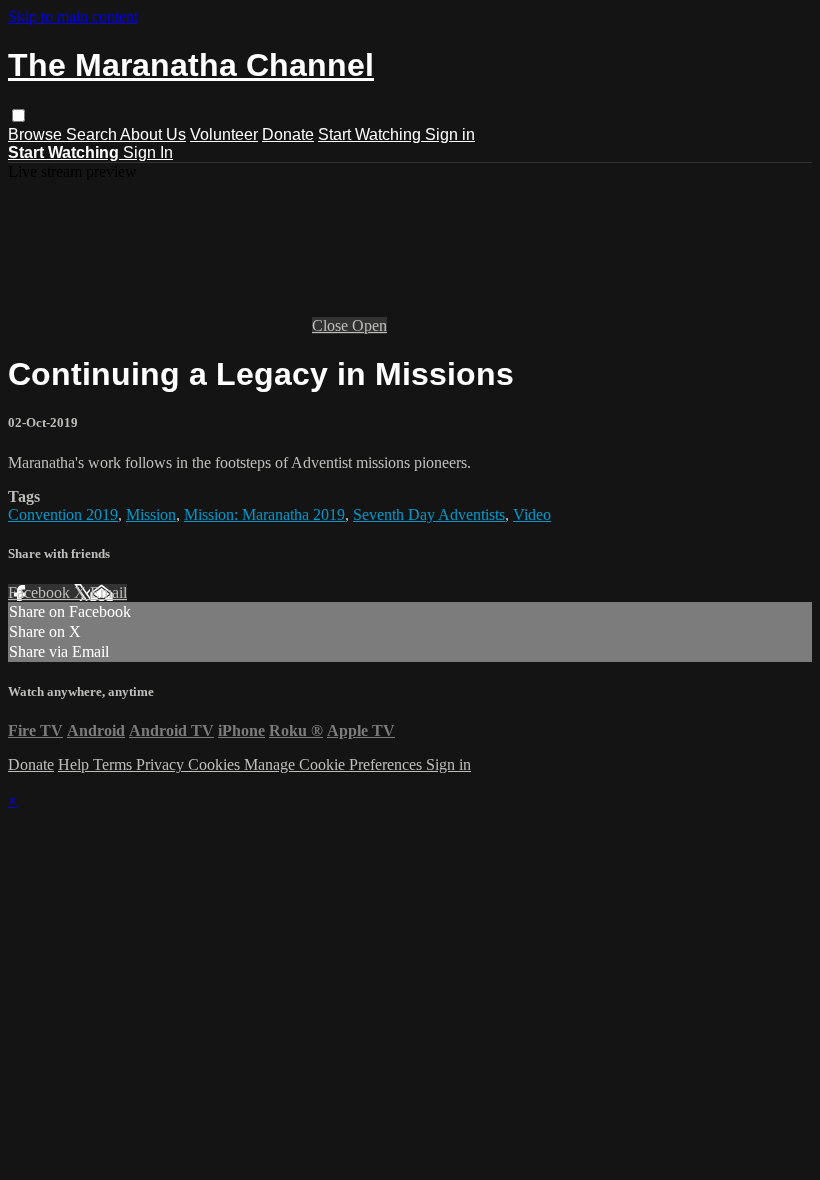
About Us (153, 134)
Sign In (148, 152)
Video (532, 514)
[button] (18, 115)
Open (369, 325)
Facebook (41, 592)
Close (332, 325)
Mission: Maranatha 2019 (264, 514)
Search (93, 134)
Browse (37, 134)
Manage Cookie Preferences (335, 764)
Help (75, 764)
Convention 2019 (63, 514)
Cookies (216, 764)
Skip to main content (73, 16)
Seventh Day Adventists (429, 514)
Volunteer (224, 134)
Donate (288, 134)
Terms (114, 764)
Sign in (450, 134)
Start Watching (371, 134)
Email (108, 592)
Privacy (162, 764)
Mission (151, 514)
